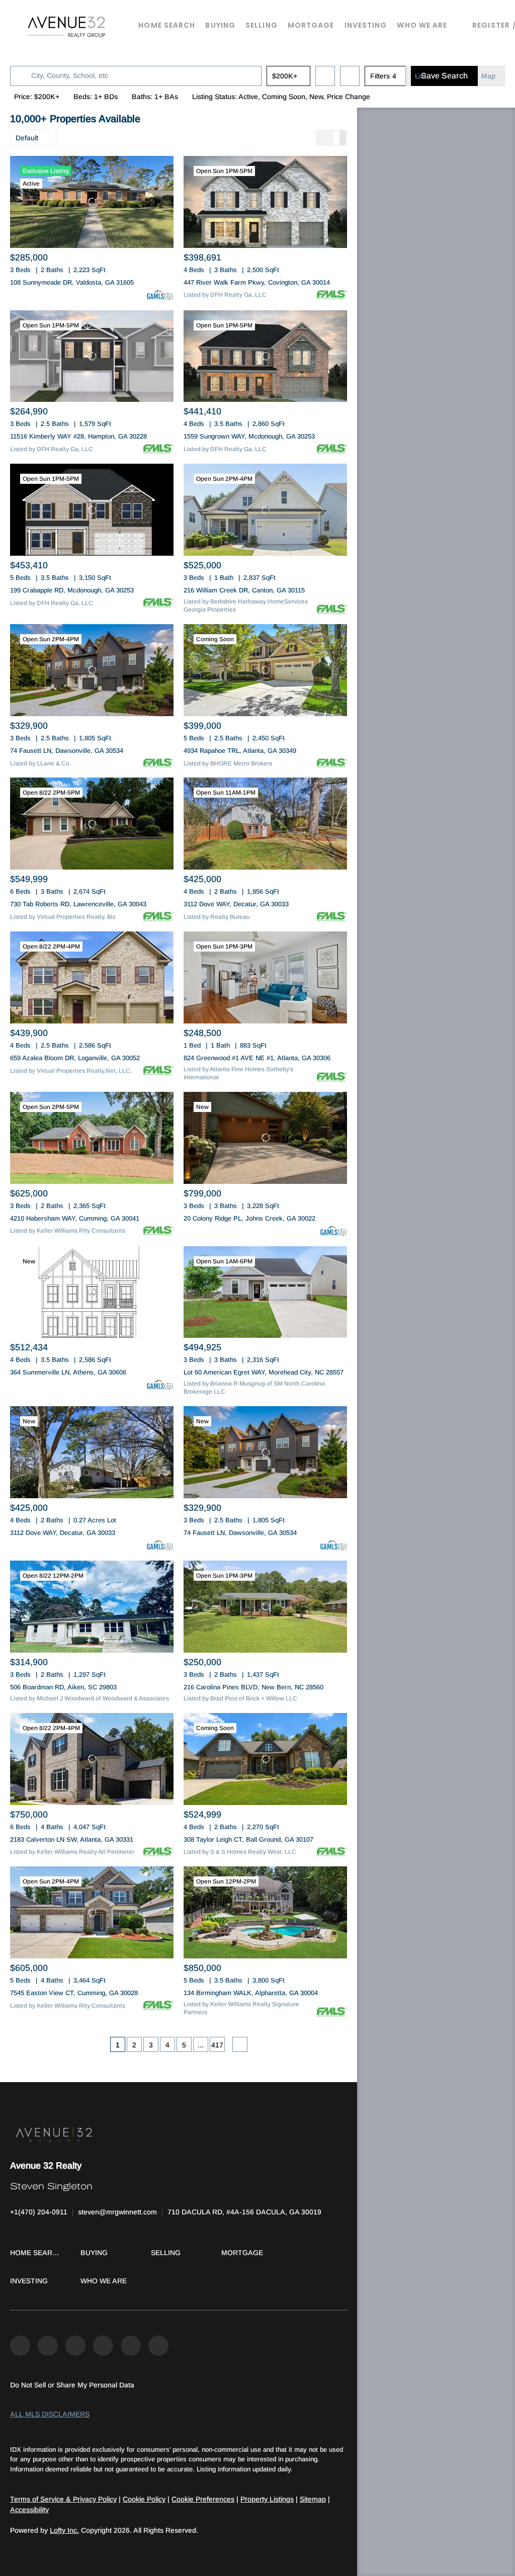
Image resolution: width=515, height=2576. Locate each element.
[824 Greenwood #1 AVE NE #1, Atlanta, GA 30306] (265, 977)
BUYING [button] (220, 25)
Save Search (444, 76)
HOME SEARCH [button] (167, 25)
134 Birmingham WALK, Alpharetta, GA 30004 (251, 1993)
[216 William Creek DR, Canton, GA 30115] (265, 510)
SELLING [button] (262, 25)
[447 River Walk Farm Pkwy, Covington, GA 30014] (265, 202)
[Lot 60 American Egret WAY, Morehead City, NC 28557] (265, 1292)
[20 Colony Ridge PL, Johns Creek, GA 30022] (265, 1138)
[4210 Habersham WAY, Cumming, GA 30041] (92, 1138)
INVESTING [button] (366, 25)
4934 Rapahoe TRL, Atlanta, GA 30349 (240, 751)
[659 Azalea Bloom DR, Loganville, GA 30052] (92, 977)
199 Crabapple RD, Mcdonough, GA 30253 (72, 590)
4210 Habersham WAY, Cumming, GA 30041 (75, 1218)
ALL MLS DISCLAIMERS (50, 2414)
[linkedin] (48, 2346)
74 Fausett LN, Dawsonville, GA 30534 (67, 751)
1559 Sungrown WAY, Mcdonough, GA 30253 (249, 436)
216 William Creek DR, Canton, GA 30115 (244, 590)
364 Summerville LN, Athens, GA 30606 (68, 1372)
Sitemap (313, 2499)
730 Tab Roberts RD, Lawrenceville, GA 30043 (78, 904)
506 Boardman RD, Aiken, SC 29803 (63, 1687)
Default (27, 138)
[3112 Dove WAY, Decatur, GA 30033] (265, 824)
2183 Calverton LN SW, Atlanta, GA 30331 (72, 1839)
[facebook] (20, 2346)
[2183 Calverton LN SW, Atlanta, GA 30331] (92, 1759)
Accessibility (29, 2510)
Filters (380, 76)
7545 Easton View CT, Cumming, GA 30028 (74, 1993)
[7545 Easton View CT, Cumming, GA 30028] (92, 1912)
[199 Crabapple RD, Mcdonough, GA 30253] (92, 510)
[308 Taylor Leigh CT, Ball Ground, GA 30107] (265, 1759)
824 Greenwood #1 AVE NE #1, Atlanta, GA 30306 (257, 1058)
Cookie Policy (144, 2499)
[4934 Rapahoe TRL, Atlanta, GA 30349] (265, 670)
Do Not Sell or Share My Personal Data (72, 2385)
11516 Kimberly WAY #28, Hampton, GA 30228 (78, 436)
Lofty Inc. (64, 2530)
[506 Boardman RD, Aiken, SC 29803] (92, 1607)
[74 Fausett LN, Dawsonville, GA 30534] (92, 670)
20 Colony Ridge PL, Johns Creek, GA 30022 (249, 1218)
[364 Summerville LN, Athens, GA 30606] (92, 1292)
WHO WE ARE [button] (422, 25)
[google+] (158, 2346)
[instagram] (103, 2346)
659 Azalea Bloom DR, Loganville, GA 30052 (75, 1058)
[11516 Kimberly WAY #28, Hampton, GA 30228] (92, 356)
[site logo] (179, 2134)
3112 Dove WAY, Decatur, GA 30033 (236, 904)
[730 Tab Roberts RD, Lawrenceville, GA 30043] (92, 824)
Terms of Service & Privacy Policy (63, 2499)
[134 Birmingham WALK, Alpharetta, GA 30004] (265, 1912)
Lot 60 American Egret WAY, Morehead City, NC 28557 (264, 1372)
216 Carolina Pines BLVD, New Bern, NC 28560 (253, 1687)
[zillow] (75, 2346)
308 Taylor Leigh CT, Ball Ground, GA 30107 (248, 1839)
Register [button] (491, 25)
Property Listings (267, 2499)
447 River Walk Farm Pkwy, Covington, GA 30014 (257, 282)
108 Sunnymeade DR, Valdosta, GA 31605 (72, 282)
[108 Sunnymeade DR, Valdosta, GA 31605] (92, 202)
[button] (67, 25)
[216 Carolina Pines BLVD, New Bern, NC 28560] (265, 1607)
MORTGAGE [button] (311, 25)
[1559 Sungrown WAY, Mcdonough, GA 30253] (265, 356)
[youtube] (131, 2346)
